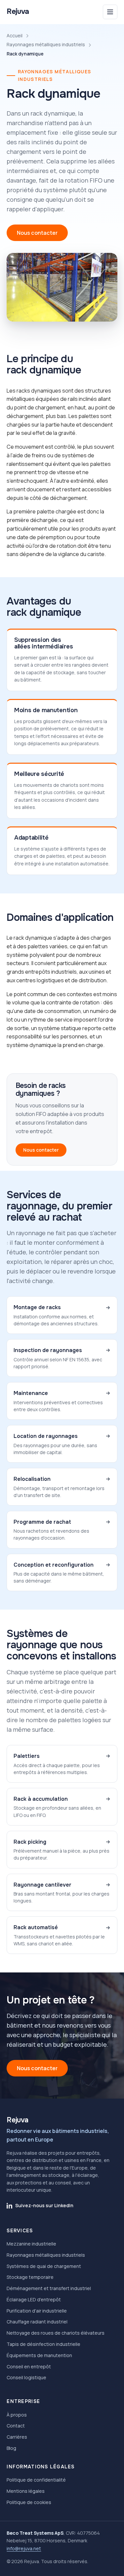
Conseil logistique (26, 2377)
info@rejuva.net (24, 2548)
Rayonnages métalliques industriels (46, 44)
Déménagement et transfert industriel (49, 2288)
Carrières (17, 2437)
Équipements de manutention (39, 2355)
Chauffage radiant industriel (37, 2322)
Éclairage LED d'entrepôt (34, 2299)
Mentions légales (26, 2491)
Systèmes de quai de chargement (44, 2266)
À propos (17, 2415)
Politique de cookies (29, 2502)
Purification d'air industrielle (37, 2311)
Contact (16, 2426)
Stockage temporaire (30, 2277)
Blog (11, 2448)
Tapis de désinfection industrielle (43, 2344)
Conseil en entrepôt (29, 2367)
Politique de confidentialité (36, 2480)
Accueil (15, 35)
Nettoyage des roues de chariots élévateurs (56, 2333)
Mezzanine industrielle (31, 2244)
